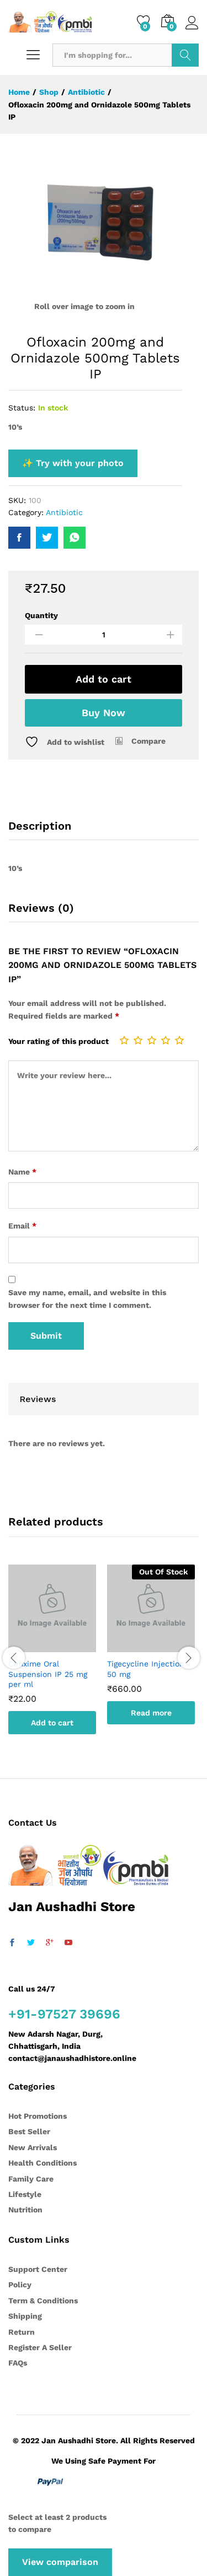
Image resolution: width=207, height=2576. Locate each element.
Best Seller (29, 2131)
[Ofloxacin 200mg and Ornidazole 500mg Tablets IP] (19, 538)
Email (22, 1226)
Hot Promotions (38, 2116)
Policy (20, 2285)
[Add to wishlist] (63, 1646)
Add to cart (104, 679)
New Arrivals (33, 2147)
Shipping (25, 2316)
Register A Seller (40, 2347)
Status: (22, 408)
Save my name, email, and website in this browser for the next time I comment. (87, 1298)
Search (185, 55)
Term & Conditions (43, 2301)
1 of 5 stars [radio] (124, 1040)
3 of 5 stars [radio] (152, 1040)
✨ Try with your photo (73, 463)
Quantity (41, 615)
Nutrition (25, 2210)
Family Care (31, 2179)
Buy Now (104, 713)
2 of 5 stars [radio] (138, 1040)
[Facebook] (12, 1943)
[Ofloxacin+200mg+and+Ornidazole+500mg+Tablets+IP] (47, 538)
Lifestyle (25, 2194)
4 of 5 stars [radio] (166, 1040)
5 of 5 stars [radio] (179, 1040)
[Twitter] (31, 1943)
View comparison (60, 2562)
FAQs (18, 2363)
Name (22, 1172)
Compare (148, 741)
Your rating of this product (59, 1041)
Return (22, 2332)
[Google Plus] (50, 1943)
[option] (52, 1658)
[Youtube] (68, 1943)
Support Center (38, 2269)
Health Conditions (43, 2163)
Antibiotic (64, 512)
